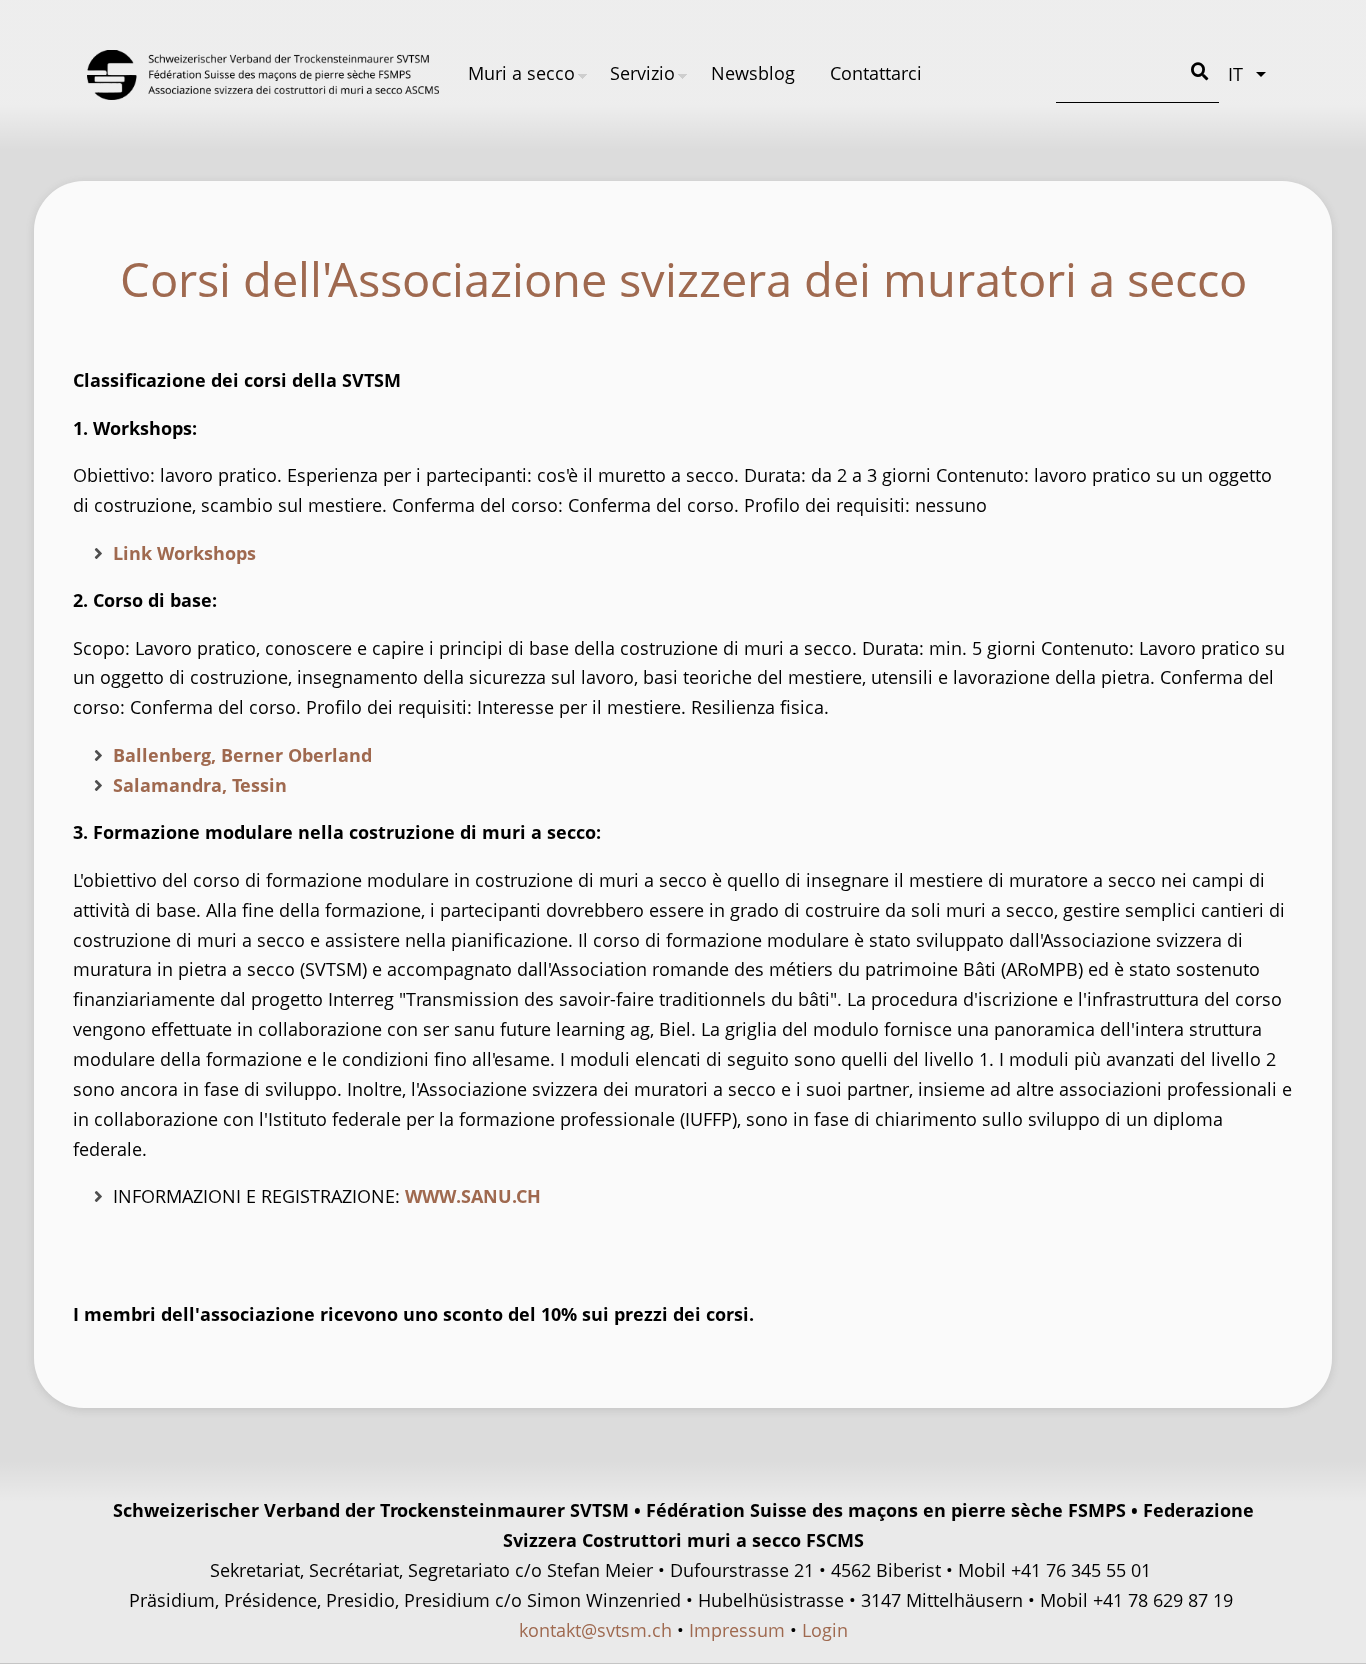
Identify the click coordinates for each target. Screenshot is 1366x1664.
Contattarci (876, 73)
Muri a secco (521, 73)
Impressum (737, 1630)
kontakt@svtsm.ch (595, 1630)
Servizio (642, 73)
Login (825, 1630)
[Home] (263, 75)
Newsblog (753, 73)
